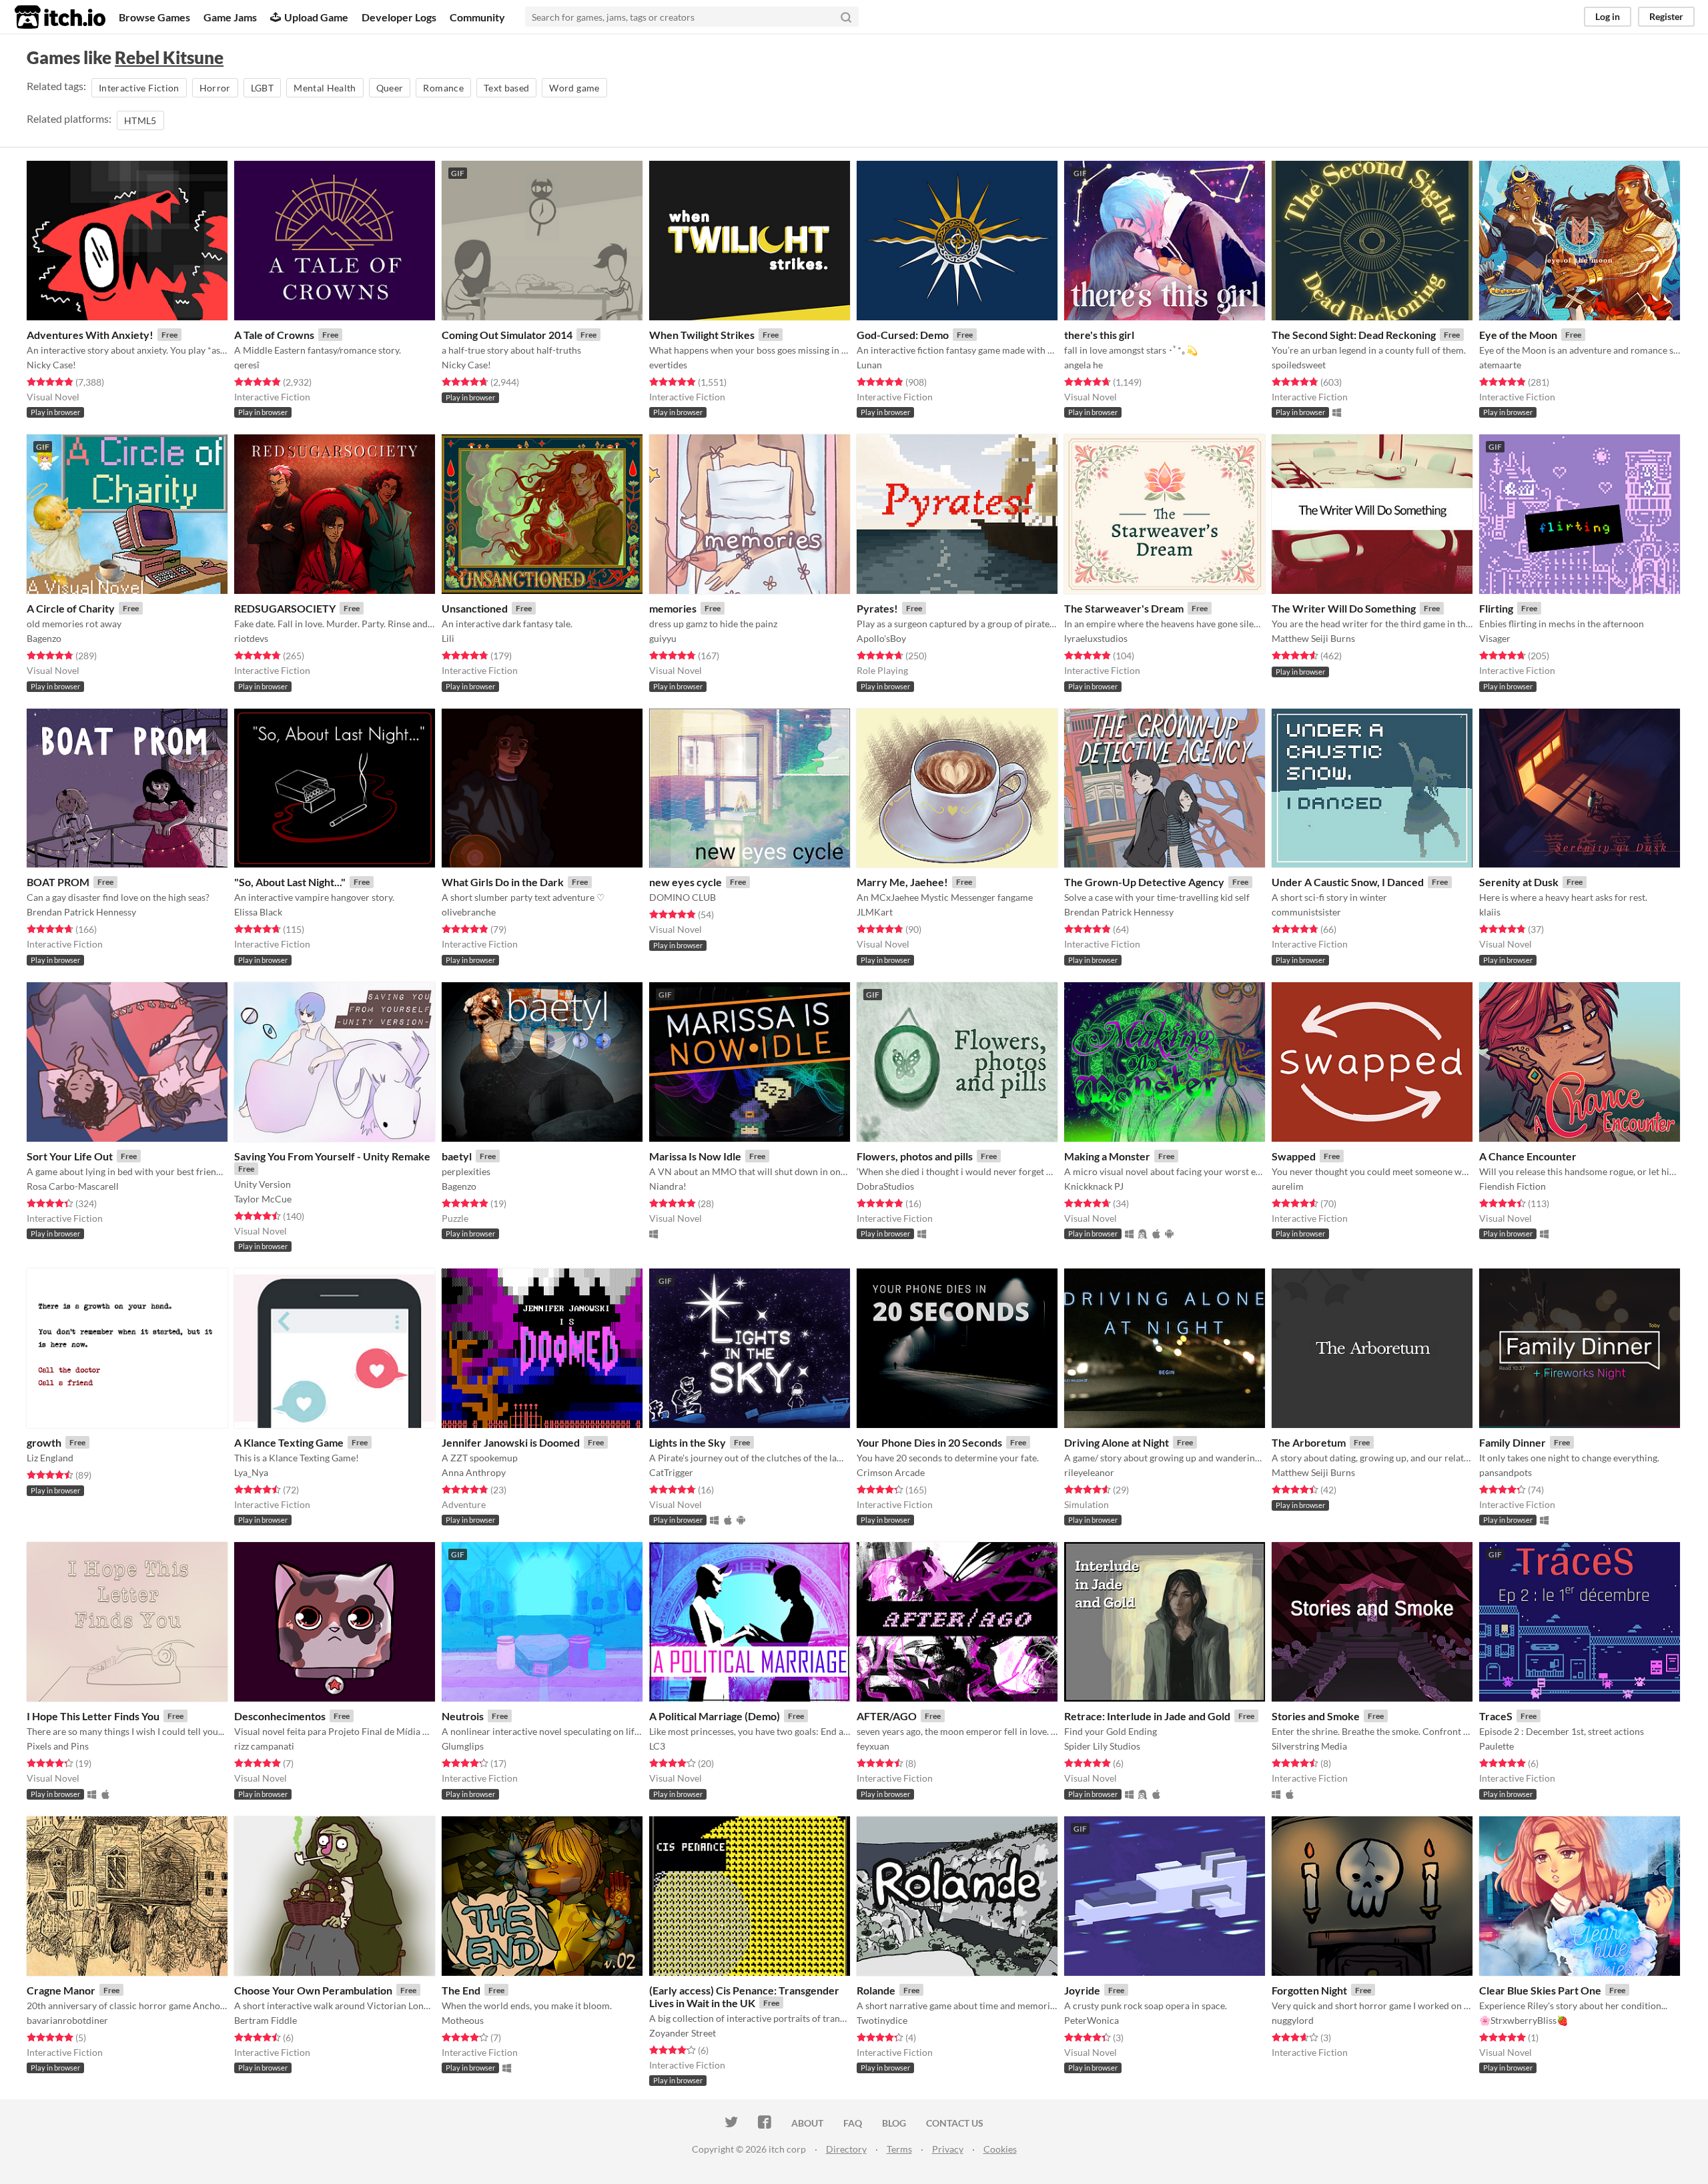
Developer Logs (399, 17)
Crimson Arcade (891, 1472)
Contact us (955, 2123)
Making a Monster (1107, 1156)
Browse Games (154, 17)
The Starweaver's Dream (1124, 608)
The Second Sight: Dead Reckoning (1354, 335)
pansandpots (1506, 1472)
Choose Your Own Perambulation (313, 1990)
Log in (1608, 16)
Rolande (876, 1990)
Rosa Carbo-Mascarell (73, 1186)
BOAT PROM (58, 882)
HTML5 (140, 120)
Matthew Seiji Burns (1313, 638)
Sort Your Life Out (70, 1156)
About (807, 2123)
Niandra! (668, 1186)
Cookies (1000, 2149)
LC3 (657, 1746)
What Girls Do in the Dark (503, 882)
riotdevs (251, 638)
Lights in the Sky (688, 1442)
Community (477, 17)
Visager (1495, 638)
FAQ (853, 2123)
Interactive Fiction (139, 88)
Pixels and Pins (58, 1746)
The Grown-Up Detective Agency (1144, 882)
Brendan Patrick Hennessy (81, 912)
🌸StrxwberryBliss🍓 (1524, 2020)
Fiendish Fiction (1513, 1186)
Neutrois (463, 1716)
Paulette (1497, 1746)
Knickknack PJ (1094, 1186)
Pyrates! (877, 608)
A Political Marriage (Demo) (715, 1716)
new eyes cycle (686, 882)
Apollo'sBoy (881, 638)
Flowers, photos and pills (915, 1156)
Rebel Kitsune (169, 57)
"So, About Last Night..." (290, 882)
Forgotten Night (1309, 1990)
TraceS (1496, 1716)
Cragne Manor (61, 1990)
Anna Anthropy (474, 1472)
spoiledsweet (1299, 365)
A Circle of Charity (71, 608)
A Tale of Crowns (274, 335)
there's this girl (1099, 335)
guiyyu (663, 638)
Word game (574, 88)
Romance (443, 88)
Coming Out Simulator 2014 (507, 335)
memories (673, 608)
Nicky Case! (51, 365)
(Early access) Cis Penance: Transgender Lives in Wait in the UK (744, 1996)
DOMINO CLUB (683, 897)
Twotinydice (882, 2020)
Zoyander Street (683, 2033)
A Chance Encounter (1528, 1156)
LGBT (262, 88)
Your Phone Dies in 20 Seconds (929, 1442)
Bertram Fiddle (266, 2020)
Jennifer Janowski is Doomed (511, 1442)
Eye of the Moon (1518, 335)
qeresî (247, 365)
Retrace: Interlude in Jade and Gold (1147, 1716)
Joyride (1082, 1990)
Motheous (463, 2020)
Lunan (869, 365)
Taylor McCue (263, 1199)
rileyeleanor (1089, 1472)
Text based (507, 88)
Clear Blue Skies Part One (1540, 1990)
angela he (1084, 365)
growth (44, 1442)
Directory (846, 2149)
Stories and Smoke (1316, 1716)
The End (461, 1990)
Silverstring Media (1309, 1746)
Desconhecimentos (280, 1716)
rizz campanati (264, 1746)
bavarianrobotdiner (67, 2020)
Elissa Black (258, 912)
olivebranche (469, 912)
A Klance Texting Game (289, 1442)
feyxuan (873, 1746)
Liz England (50, 1458)
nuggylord (1293, 2020)
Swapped (1294, 1156)
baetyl (457, 1156)
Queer (390, 88)
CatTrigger (671, 1472)
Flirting (1496, 608)
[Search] (846, 17)
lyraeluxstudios (1096, 638)
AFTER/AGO (887, 1716)
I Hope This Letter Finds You (93, 1716)
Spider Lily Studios (1102, 1746)
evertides (668, 365)
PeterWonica (1092, 2020)
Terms (899, 2149)
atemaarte (1500, 365)
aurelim (1288, 1186)
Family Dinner (1513, 1442)
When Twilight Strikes (702, 335)
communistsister (1306, 912)
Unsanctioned (475, 608)
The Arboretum (1309, 1442)
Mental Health (325, 88)
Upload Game (316, 17)
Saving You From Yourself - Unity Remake (332, 1156)
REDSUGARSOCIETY (285, 608)
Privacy (948, 2149)
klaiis (1490, 912)
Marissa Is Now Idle (695, 1156)
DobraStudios (885, 1186)
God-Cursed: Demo (903, 335)
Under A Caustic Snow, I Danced (1348, 882)
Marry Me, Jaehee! (902, 882)
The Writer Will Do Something (1344, 608)
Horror (215, 88)
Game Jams (230, 17)
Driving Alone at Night (1117, 1442)
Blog (894, 2123)
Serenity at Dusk (1519, 882)
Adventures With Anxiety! (90, 335)
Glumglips (463, 1746)
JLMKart (875, 912)
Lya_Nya (251, 1472)
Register (1666, 16)
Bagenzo (44, 638)
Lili (448, 638)
